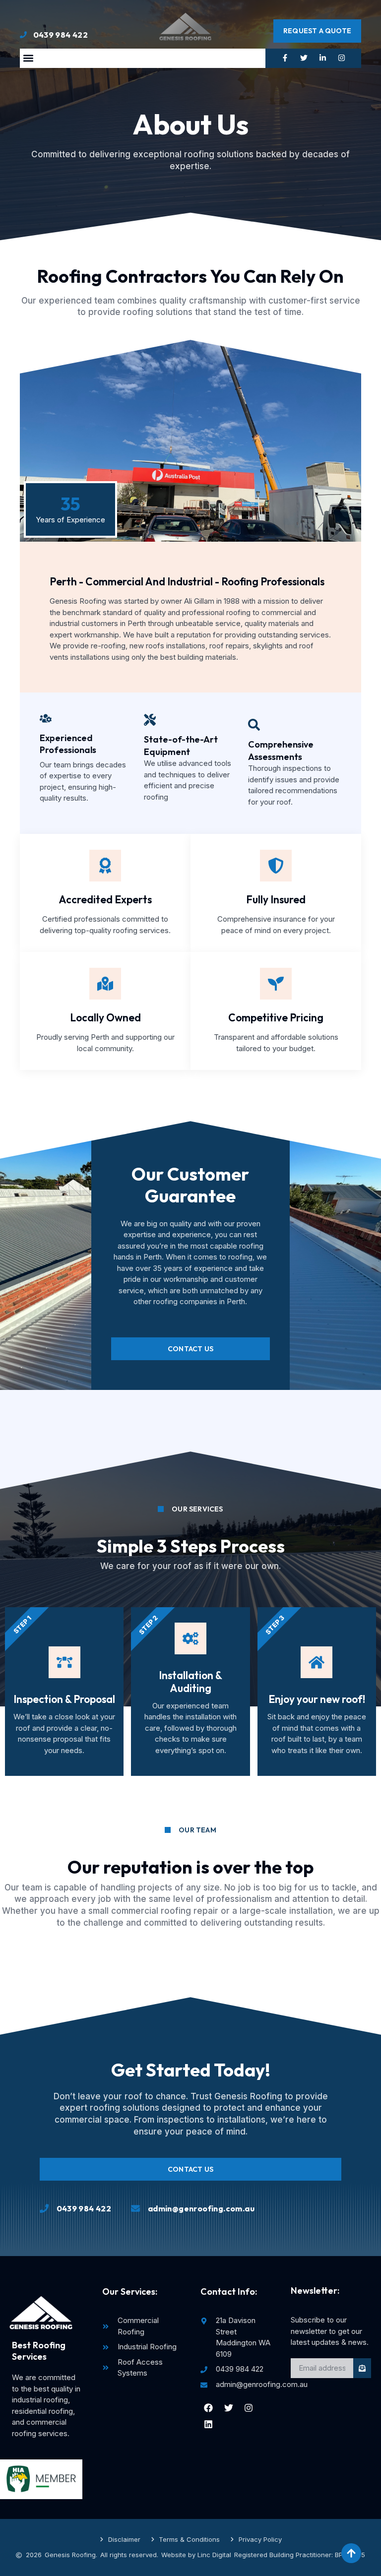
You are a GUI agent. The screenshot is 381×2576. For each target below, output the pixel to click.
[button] (28, 58)
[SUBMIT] (362, 2368)
